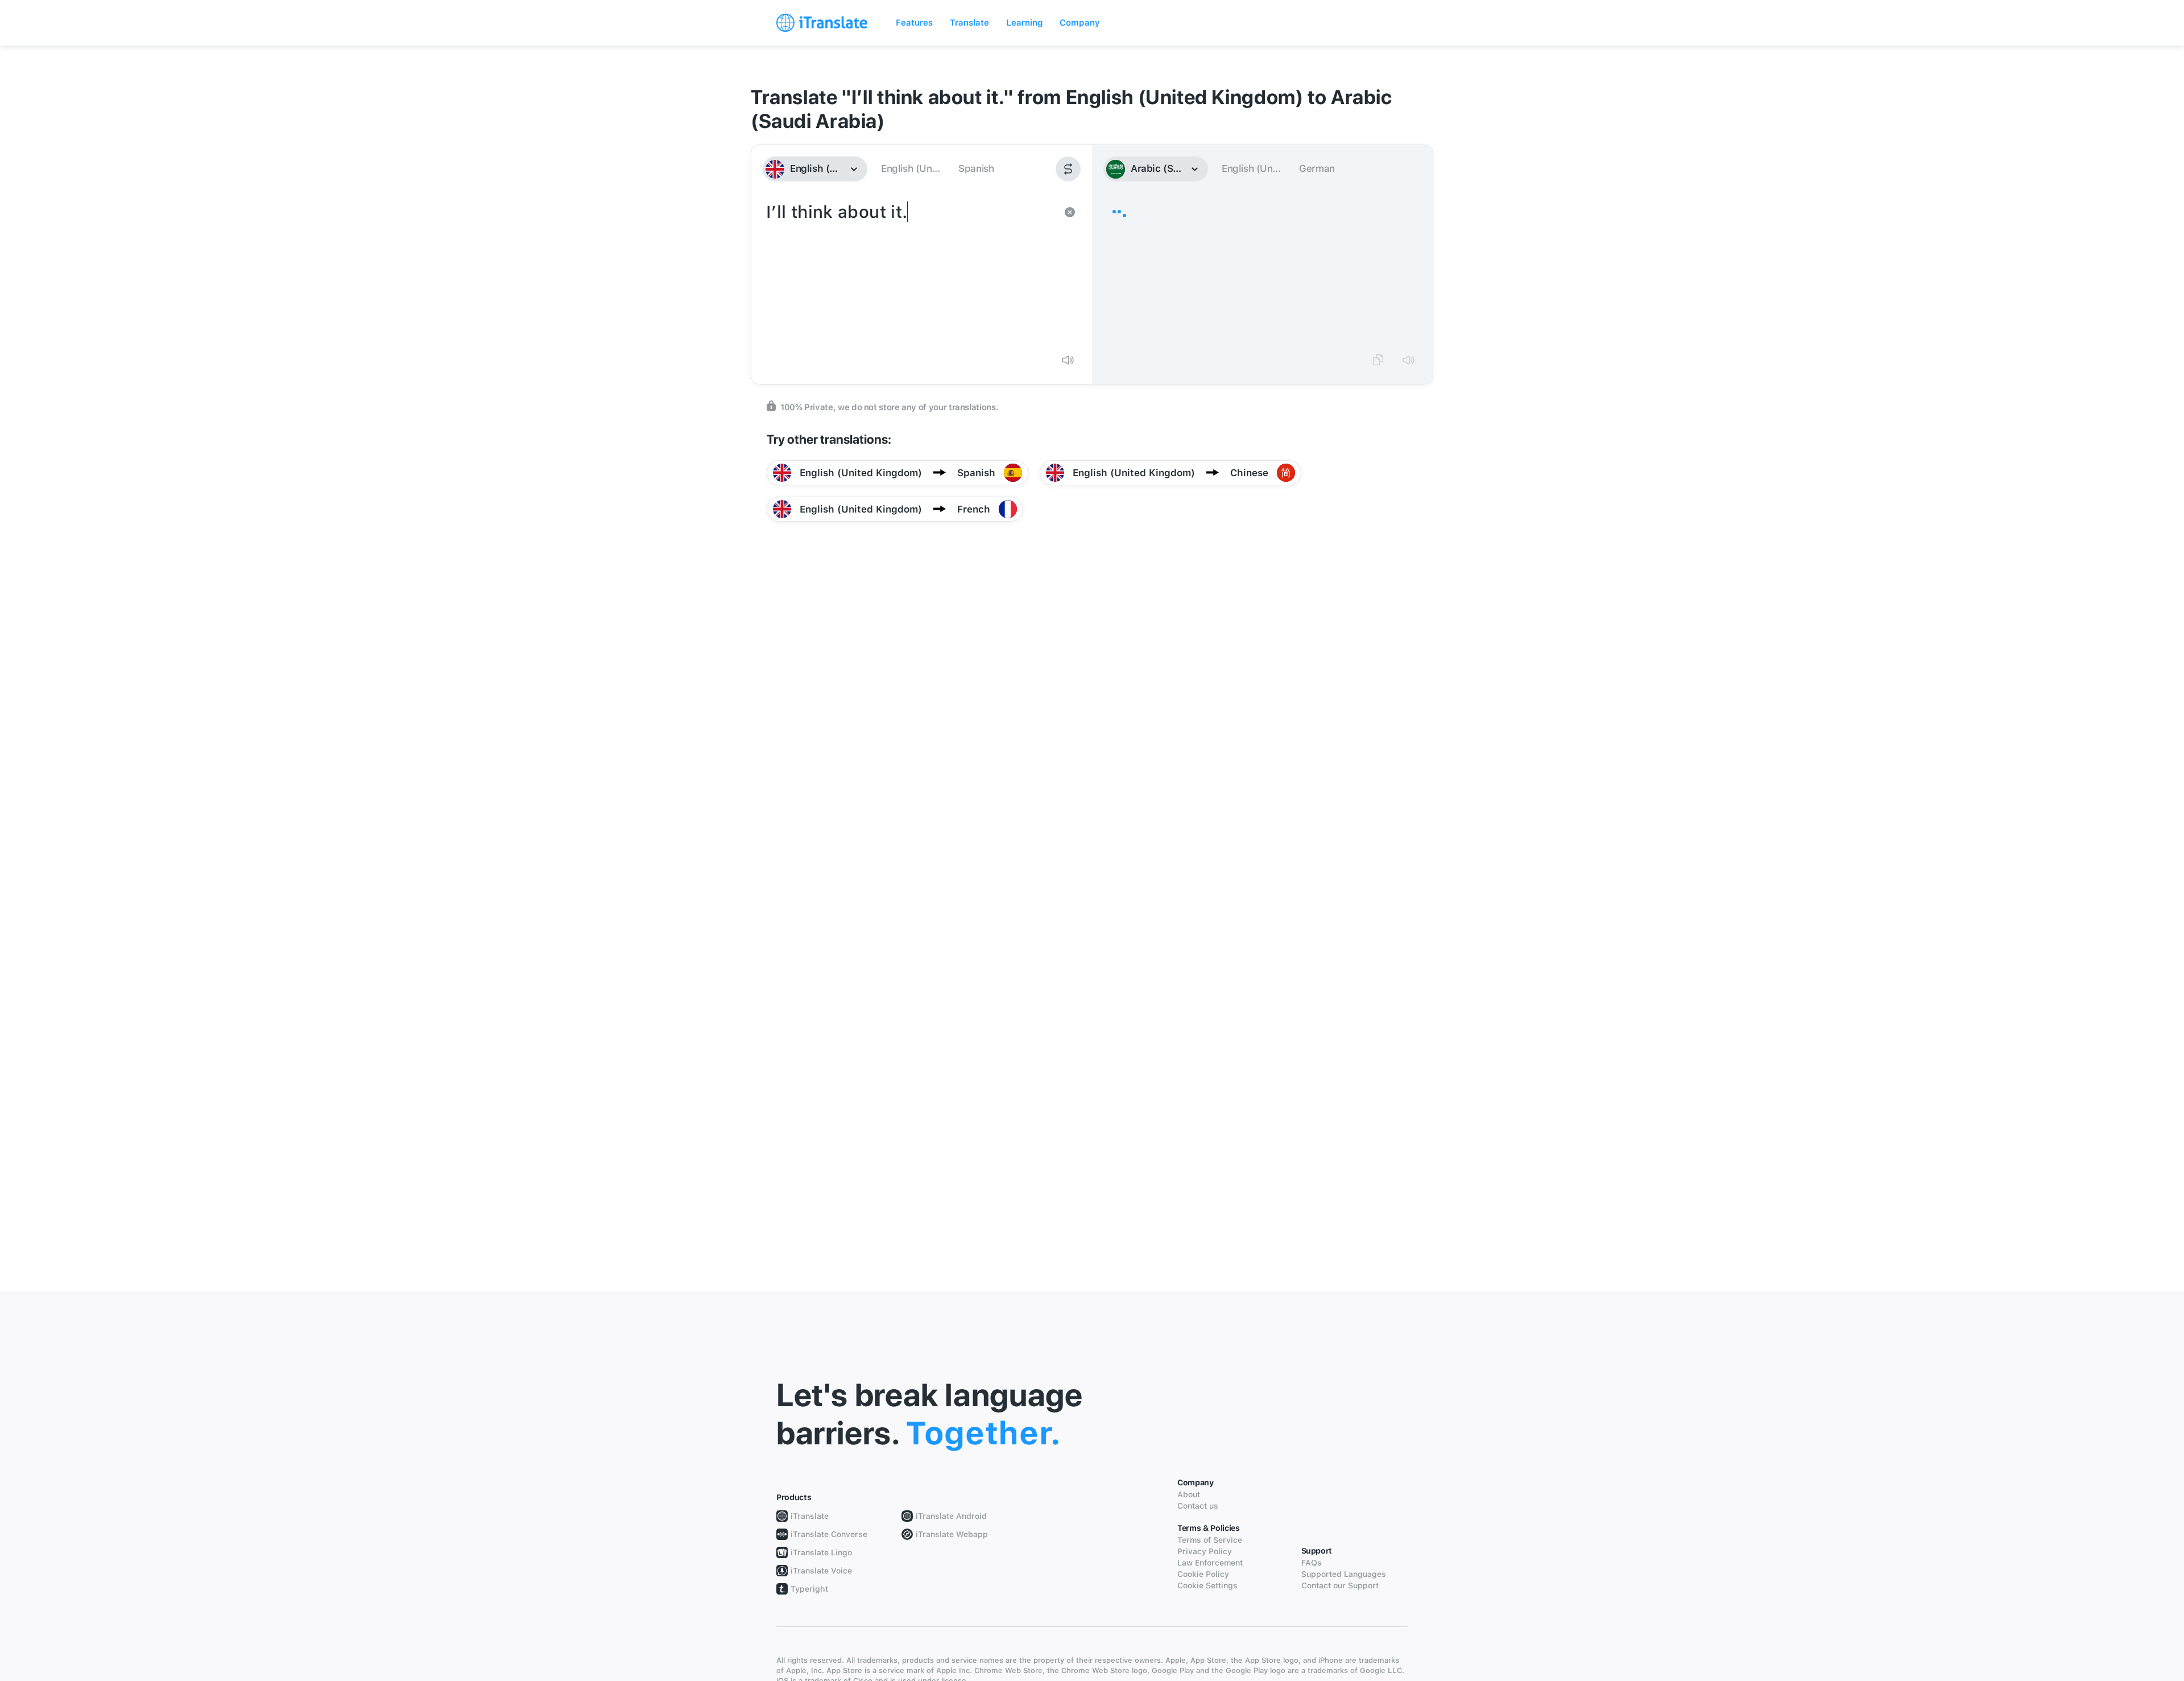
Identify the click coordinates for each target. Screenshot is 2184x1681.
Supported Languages (1344, 1574)
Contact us (1198, 1506)
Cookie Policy (1203, 1574)
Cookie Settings (1207, 1585)
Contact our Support (1340, 1585)
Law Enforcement (1210, 1563)
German (1317, 168)
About (1189, 1494)
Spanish (976, 168)
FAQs (1312, 1563)
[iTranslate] (822, 23)
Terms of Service (1210, 1540)
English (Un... (910, 168)
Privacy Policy (1205, 1551)
